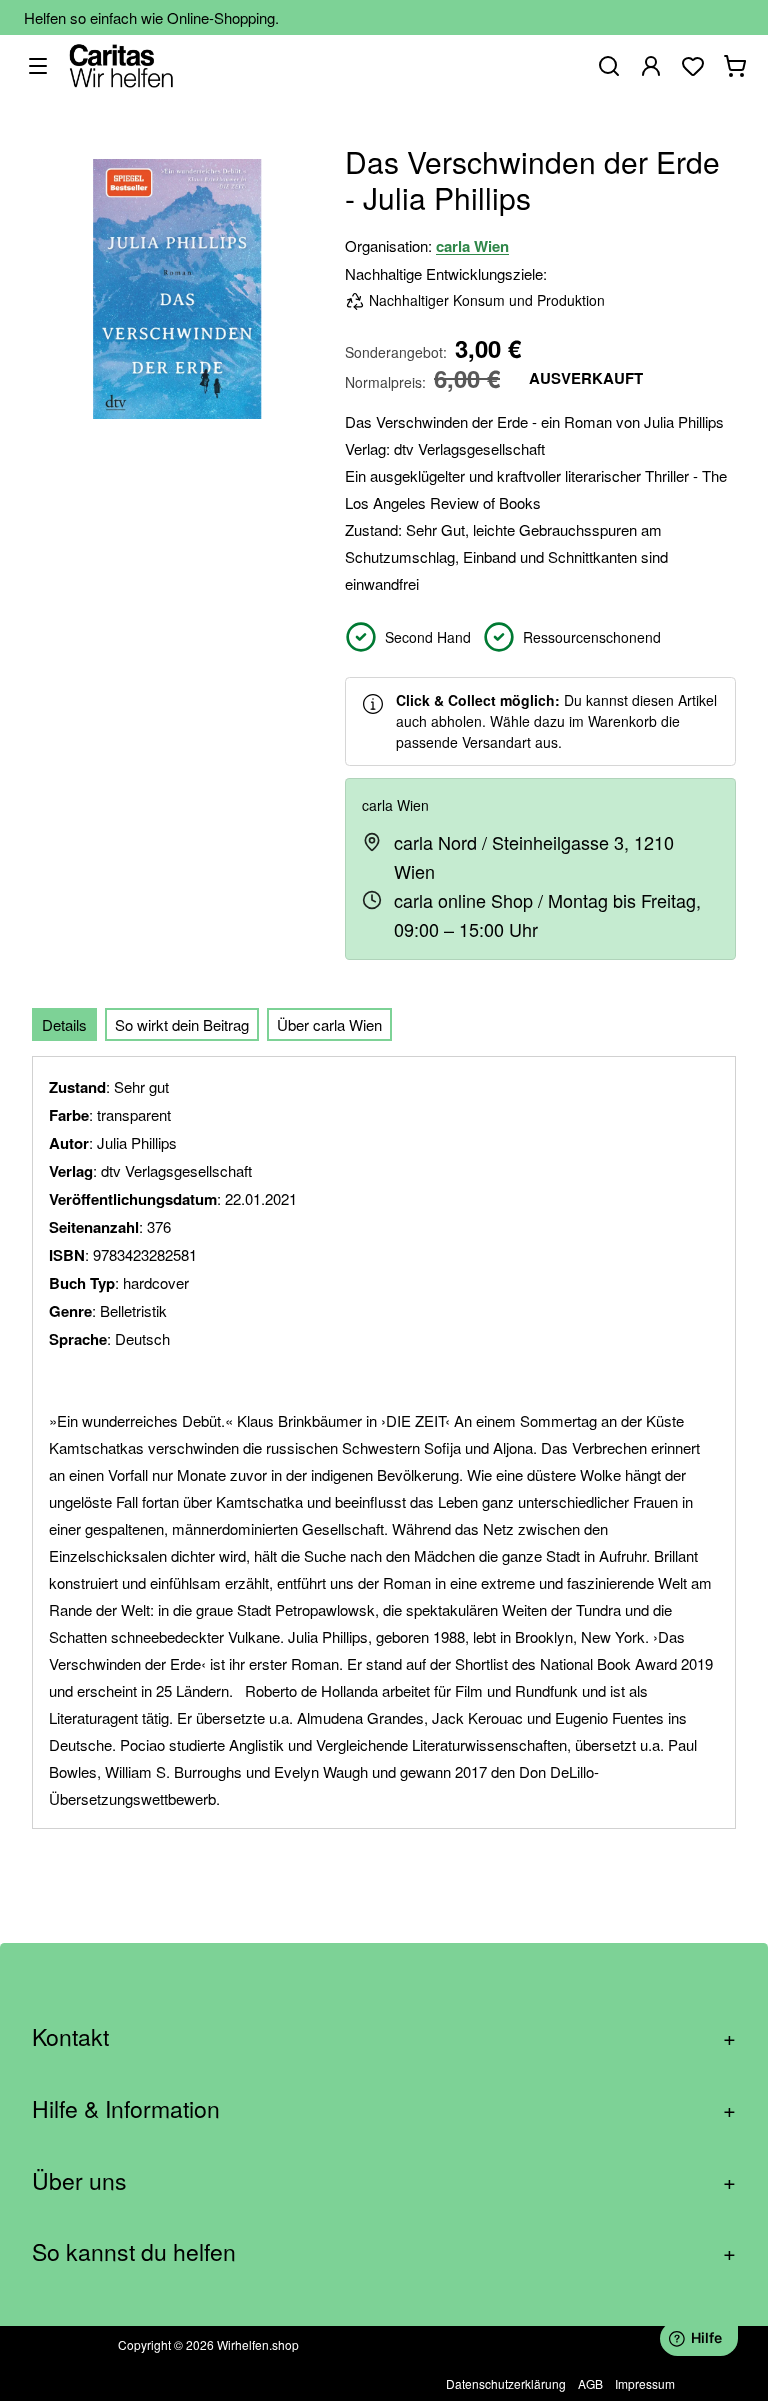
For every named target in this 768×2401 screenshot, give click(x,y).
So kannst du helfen (384, 2251)
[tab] (64, 1024)
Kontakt (384, 2036)
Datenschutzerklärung (506, 2383)
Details (64, 1024)
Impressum (645, 2383)
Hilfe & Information (384, 2108)
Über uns (384, 2180)
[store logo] (121, 65)
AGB (590, 2383)
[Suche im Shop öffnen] (609, 66)
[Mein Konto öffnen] (651, 66)
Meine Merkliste (693, 66)
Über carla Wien (329, 1024)
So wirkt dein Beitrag (182, 1024)
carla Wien (472, 246)
